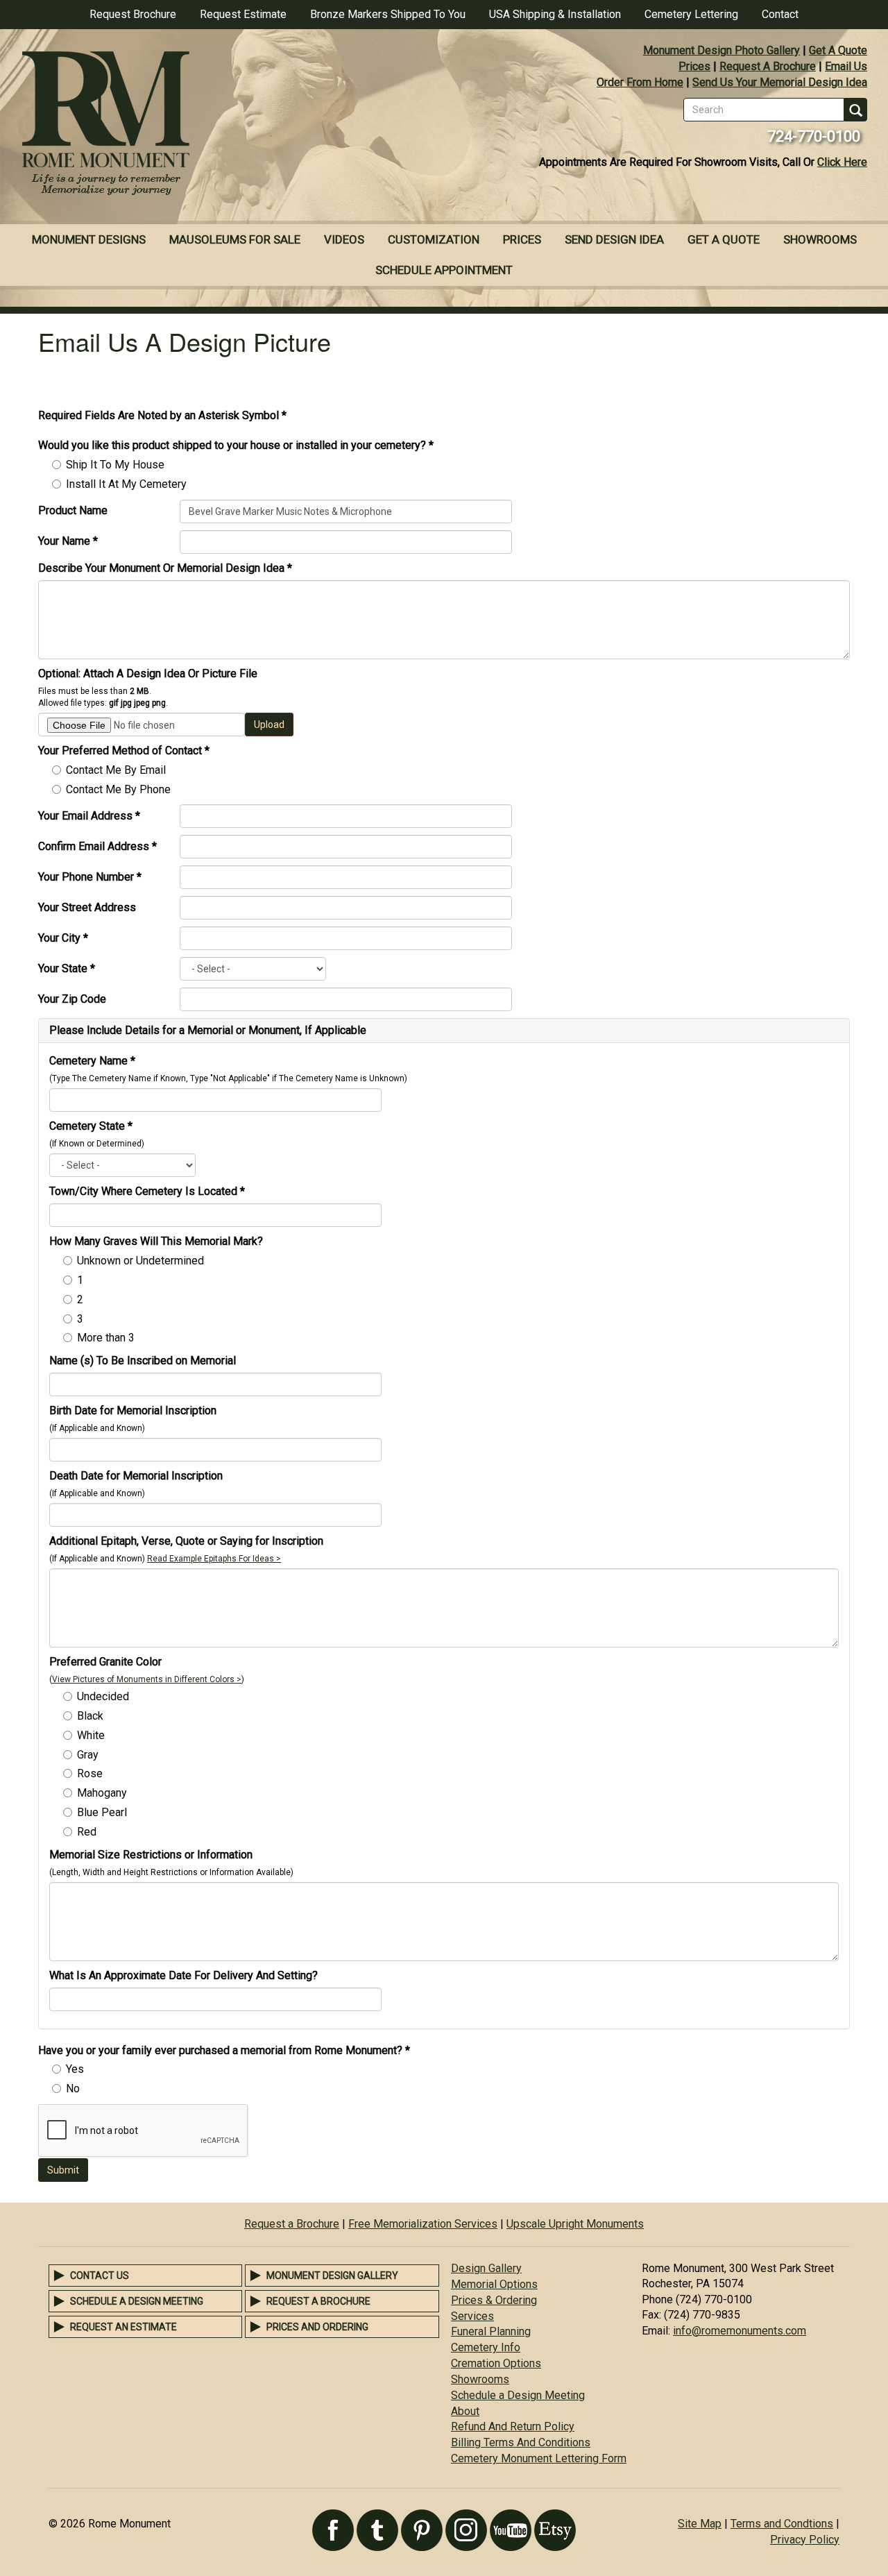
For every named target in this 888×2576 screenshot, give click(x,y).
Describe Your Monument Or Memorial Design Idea (165, 568)
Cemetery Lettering (691, 14)
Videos (344, 239)
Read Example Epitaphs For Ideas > (214, 1559)
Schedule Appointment (444, 270)
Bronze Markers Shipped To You (388, 14)
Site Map (700, 2524)
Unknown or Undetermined (140, 1261)
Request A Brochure (768, 66)
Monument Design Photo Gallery (721, 50)
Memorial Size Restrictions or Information (151, 1855)
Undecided (103, 1696)
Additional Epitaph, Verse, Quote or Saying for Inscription (186, 1541)
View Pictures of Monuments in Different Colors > (147, 1679)
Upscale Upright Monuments (575, 2224)
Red (87, 1832)
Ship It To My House (115, 465)
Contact (780, 14)
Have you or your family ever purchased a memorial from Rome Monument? (224, 2050)
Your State (67, 968)
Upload (269, 724)
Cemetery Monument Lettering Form (539, 2458)
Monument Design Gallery (332, 2276)
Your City (63, 938)
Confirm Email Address (97, 846)
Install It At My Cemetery (126, 484)
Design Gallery (486, 2268)
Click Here (842, 162)
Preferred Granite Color (105, 1662)
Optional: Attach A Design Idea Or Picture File (148, 673)
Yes (75, 2069)
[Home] (222, 125)
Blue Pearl (102, 1812)
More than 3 (106, 1338)
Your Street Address (87, 907)
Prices (694, 66)
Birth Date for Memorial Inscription (133, 1410)
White (91, 1735)
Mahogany (102, 1793)
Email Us (846, 66)
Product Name (73, 510)
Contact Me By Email (116, 770)
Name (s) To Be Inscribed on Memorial (143, 1361)
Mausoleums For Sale (235, 239)
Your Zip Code (72, 999)
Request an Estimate (123, 2327)
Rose (90, 1773)
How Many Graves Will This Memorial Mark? (156, 1241)
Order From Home (640, 82)
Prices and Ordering (317, 2327)
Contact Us (100, 2276)
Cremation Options (496, 2363)
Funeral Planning (491, 2331)
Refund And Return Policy (513, 2426)
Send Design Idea (614, 239)
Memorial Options (494, 2284)
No (73, 2088)
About (465, 2411)
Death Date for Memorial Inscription (136, 1476)
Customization (434, 239)
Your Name (68, 541)
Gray (88, 1755)
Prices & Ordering (494, 2300)
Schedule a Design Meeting (137, 2301)
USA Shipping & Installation (555, 14)
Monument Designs (89, 239)
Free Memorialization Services (423, 2224)
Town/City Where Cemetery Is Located (147, 1191)
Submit (63, 2170)
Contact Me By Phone (118, 789)
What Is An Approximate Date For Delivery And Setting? (183, 1975)
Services (472, 2316)
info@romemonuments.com (740, 2331)
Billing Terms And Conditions (521, 2442)
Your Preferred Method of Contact (124, 751)
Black (90, 1716)
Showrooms (820, 239)
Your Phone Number (90, 877)
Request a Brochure (292, 2224)
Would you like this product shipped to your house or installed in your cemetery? (236, 445)
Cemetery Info (486, 2347)
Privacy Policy (805, 2540)
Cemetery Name (92, 1061)
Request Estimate (243, 14)
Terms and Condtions (782, 2524)
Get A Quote (838, 50)
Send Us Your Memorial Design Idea (780, 82)
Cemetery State (91, 1126)
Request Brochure (133, 14)
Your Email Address (89, 816)
